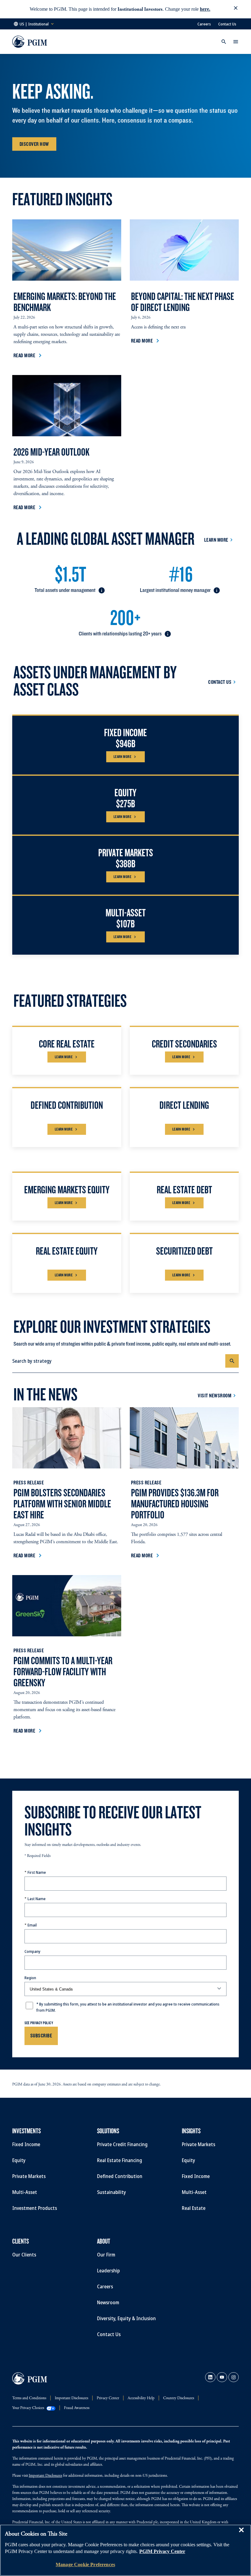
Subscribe (41, 2035)
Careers (204, 24)
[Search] (232, 1361)
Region (30, 1978)
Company (32, 1951)
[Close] (241, 2534)
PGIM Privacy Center (162, 2551)
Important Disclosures (45, 2476)
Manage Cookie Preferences (85, 2565)
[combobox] (119, 1361)
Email (32, 1925)
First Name (37, 1872)
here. (205, 9)
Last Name (37, 1899)
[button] (236, 9)
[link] (210, 2377)
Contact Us (227, 24)
